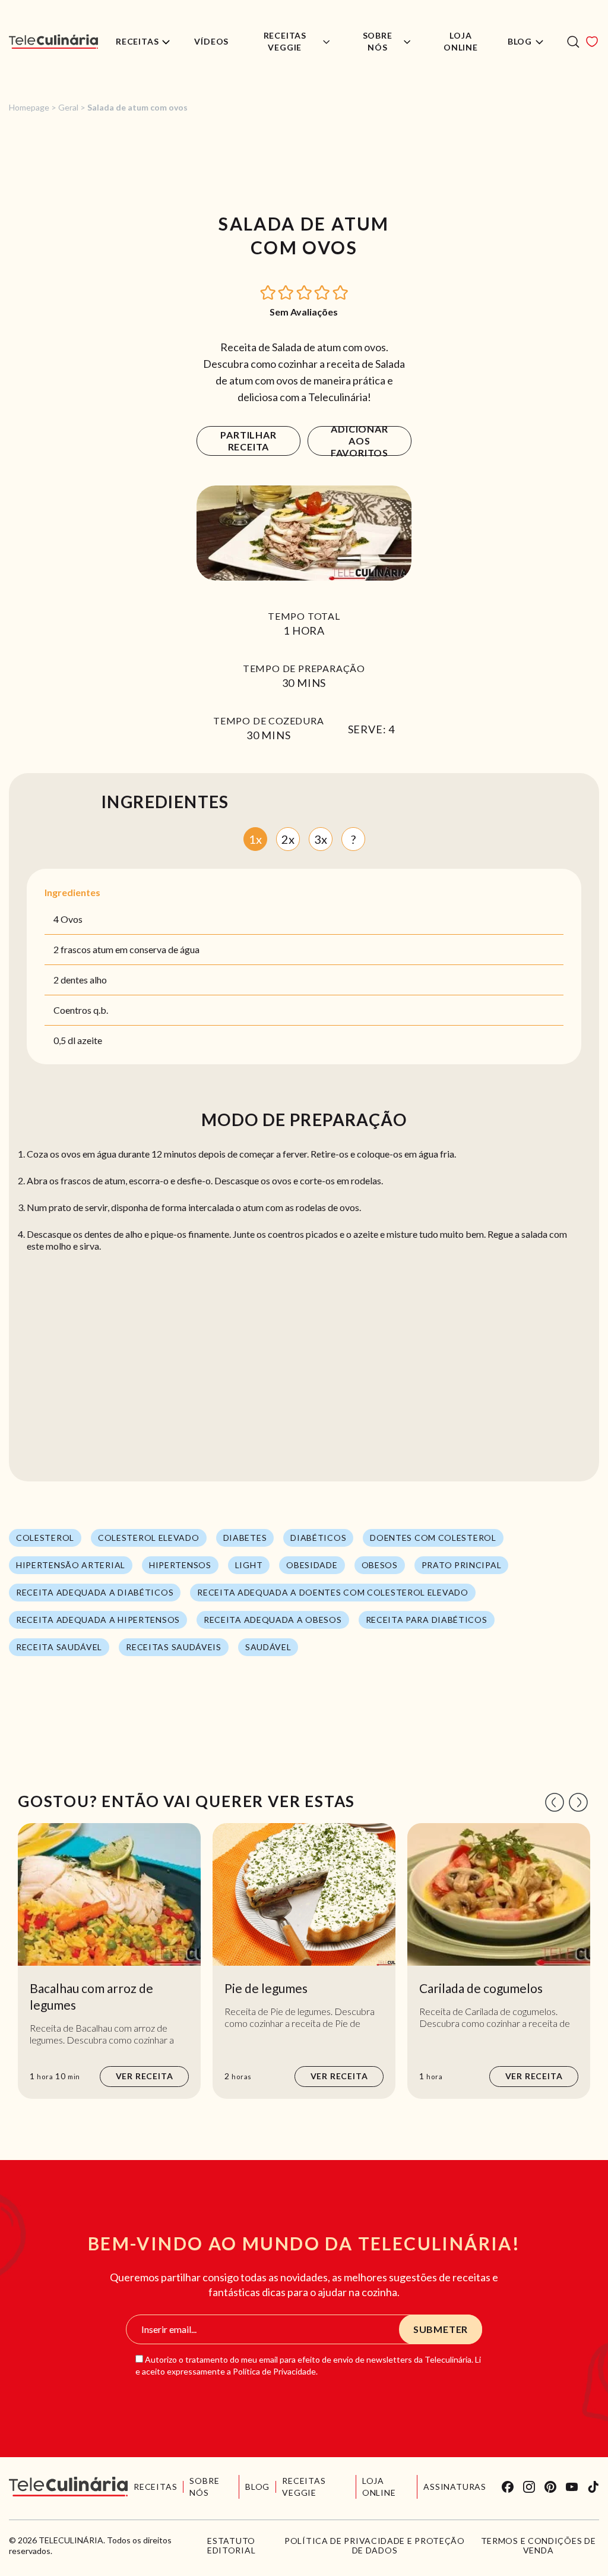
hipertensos (180, 1565)
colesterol (45, 1538)
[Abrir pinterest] (550, 2487)
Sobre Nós (378, 41)
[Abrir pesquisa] (573, 42)
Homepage (29, 107)
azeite (90, 1040)
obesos (380, 1565)
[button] (268, 291)
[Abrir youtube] (572, 2487)
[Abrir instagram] (529, 2487)
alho (98, 980)
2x (288, 839)
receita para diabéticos (427, 1620)
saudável (268, 1647)
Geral (68, 107)
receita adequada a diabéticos (95, 1592)
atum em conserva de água (146, 949)
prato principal (462, 1565)
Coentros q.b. (81, 1010)
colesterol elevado (149, 1538)
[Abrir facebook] (508, 2487)
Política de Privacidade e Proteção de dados (375, 2546)
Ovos (72, 919)
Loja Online (461, 41)
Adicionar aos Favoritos (360, 441)
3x (321, 839)
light (249, 1565)
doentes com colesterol (433, 1538)
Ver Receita (145, 2076)
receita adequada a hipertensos (98, 1620)
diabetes (245, 1538)
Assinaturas (455, 2487)
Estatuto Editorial (231, 2546)
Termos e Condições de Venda (539, 2546)
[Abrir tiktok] (593, 2487)
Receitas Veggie (285, 41)
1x (255, 839)
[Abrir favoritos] (592, 42)
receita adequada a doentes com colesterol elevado (332, 1592)
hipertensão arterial (71, 1565)
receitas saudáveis (174, 1647)
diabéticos (318, 1538)
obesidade (312, 1565)
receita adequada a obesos (273, 1620)
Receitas (137, 41)
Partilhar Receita (248, 441)
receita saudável (59, 1647)
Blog (520, 41)
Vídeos (211, 41)
